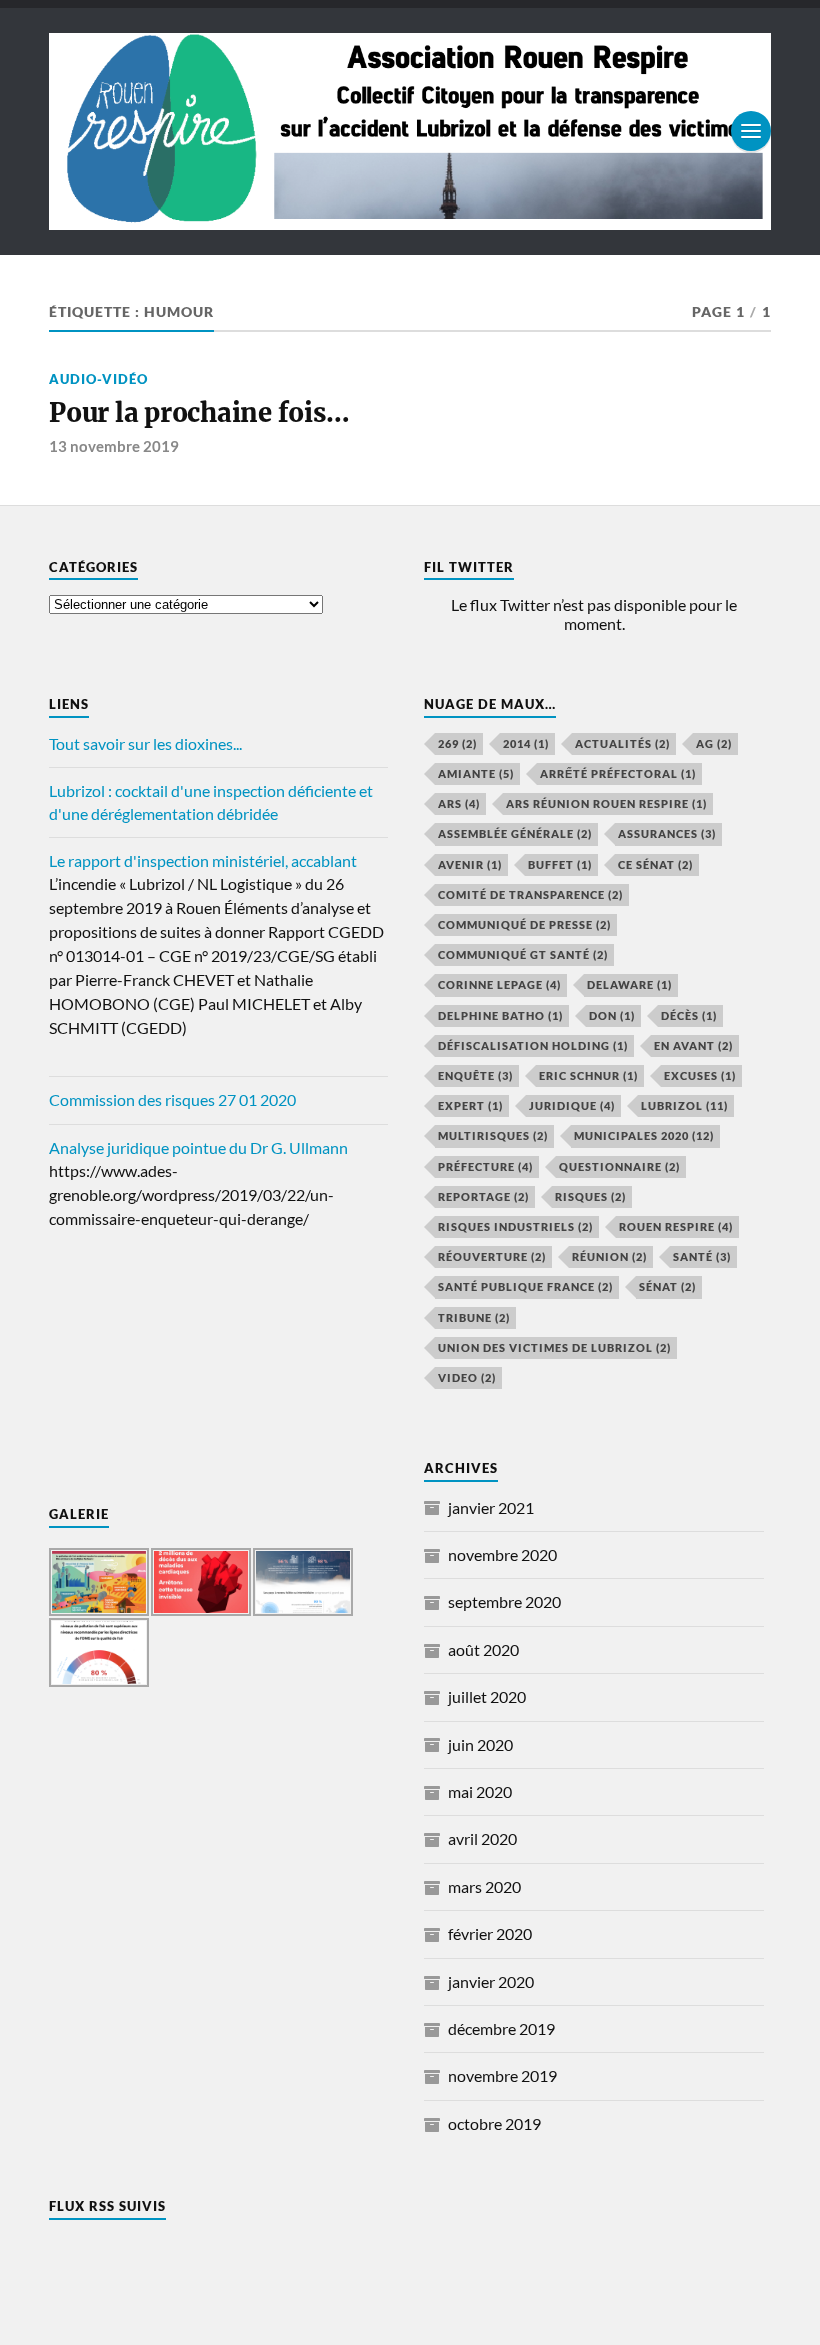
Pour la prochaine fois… (199, 413)
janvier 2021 (491, 1507)
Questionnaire (619, 1166)
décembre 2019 (501, 2028)
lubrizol (684, 1105)
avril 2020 (482, 1838)
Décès (689, 1015)
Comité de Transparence (530, 894)
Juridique (572, 1105)
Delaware (629, 984)
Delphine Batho (500, 1015)
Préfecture (485, 1166)
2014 (526, 743)
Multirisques (493, 1135)
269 (457, 743)
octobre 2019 (494, 2123)
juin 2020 (480, 1744)
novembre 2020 (502, 1554)
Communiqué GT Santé (523, 954)
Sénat (667, 1286)
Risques (590, 1196)
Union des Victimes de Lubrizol (554, 1347)
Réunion (609, 1256)
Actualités (622, 743)
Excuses (700, 1075)
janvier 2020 (491, 1981)
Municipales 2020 (644, 1135)
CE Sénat (655, 864)
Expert (470, 1105)
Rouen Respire (676, 1226)
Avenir (470, 864)
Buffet (560, 864)
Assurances (667, 833)
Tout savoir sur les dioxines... (145, 743)
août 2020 (483, 1649)
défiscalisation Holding (533, 1045)
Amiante (476, 773)
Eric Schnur (588, 1075)
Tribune (474, 1317)
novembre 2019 (502, 2075)
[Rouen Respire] (410, 131)
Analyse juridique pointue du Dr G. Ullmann (198, 1147)
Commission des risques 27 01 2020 (172, 1099)
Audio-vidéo (98, 379)
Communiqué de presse (524, 924)
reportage (483, 1196)
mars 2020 (484, 1886)
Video (467, 1377)
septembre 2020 (504, 1601)
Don (612, 1015)
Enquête (475, 1075)
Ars (459, 803)
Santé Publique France (525, 1286)
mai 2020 (480, 1791)
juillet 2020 (487, 1696)
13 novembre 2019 (114, 446)
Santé (702, 1256)
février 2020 (490, 1933)
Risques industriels (515, 1226)
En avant (693, 1045)
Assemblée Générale (515, 833)
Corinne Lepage (499, 984)
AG (714, 743)
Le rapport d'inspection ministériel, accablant (203, 860)
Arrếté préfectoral (618, 773)
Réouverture (492, 1256)
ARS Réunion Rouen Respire (606, 803)
